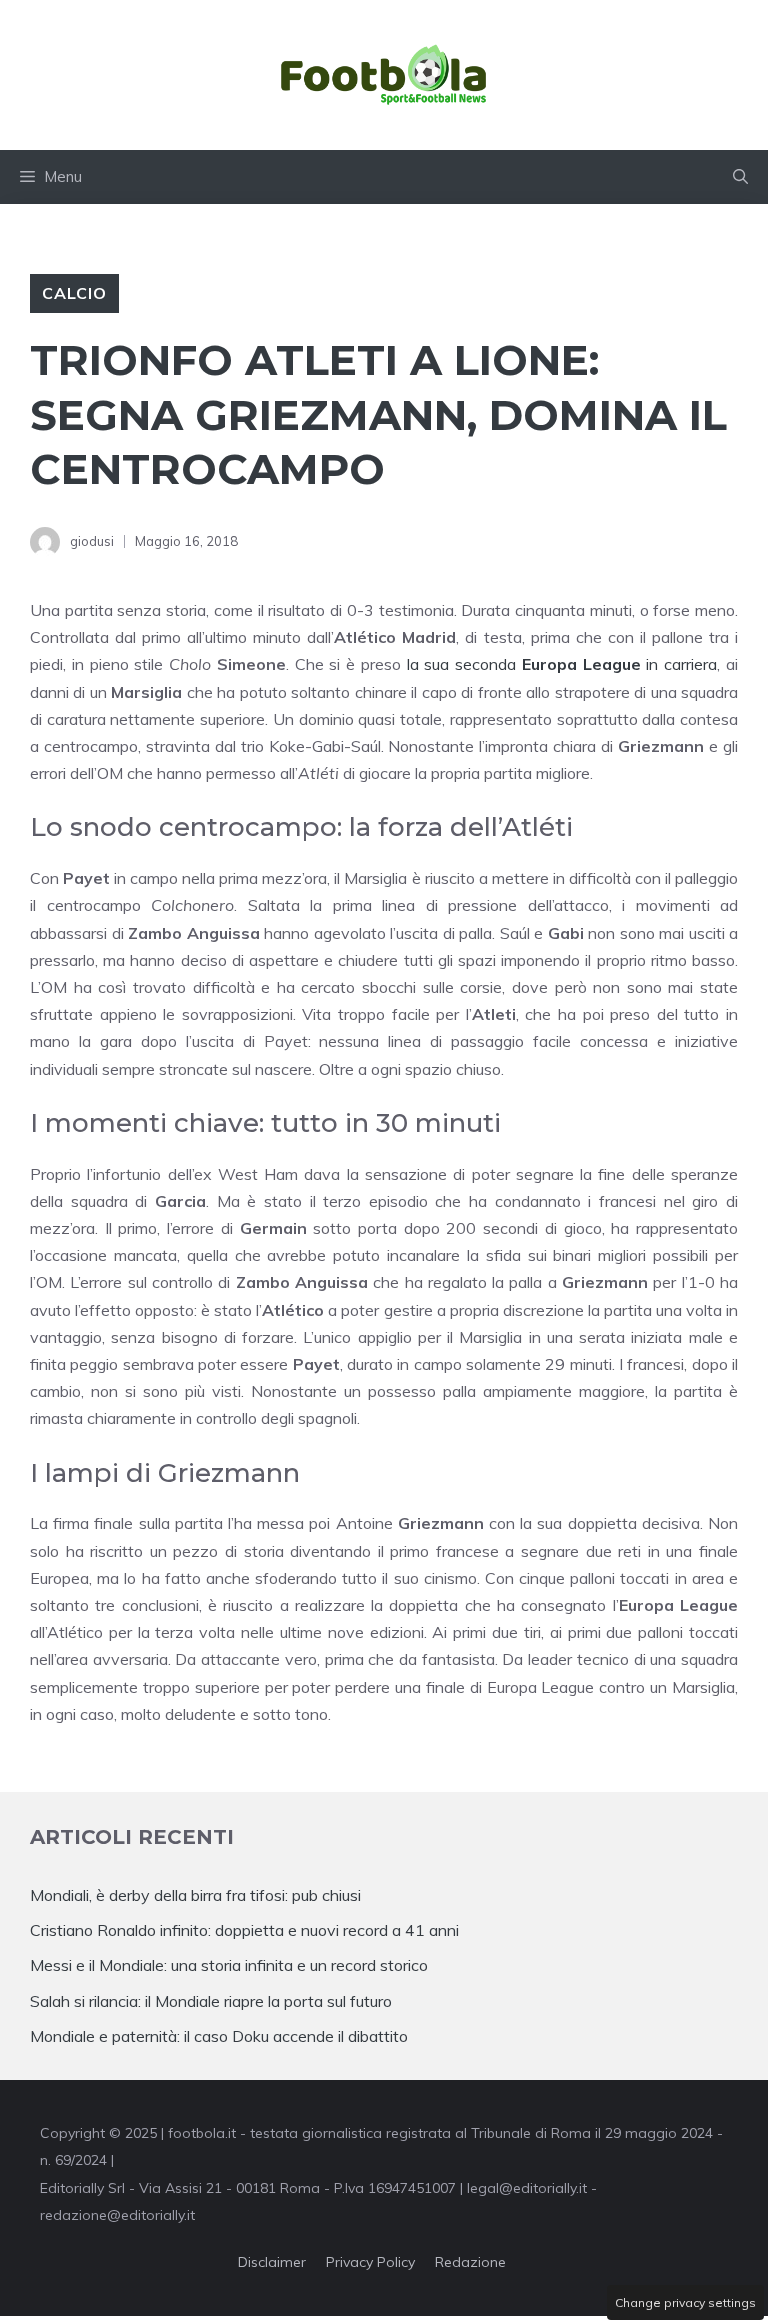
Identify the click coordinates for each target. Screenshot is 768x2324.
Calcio (74, 293)
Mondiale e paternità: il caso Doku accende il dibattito (221, 2036)
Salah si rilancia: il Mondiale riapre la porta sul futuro (211, 2001)
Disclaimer (272, 2262)
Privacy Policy (370, 2262)
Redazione (470, 2262)
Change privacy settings (685, 2302)
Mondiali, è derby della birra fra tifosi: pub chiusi (195, 1895)
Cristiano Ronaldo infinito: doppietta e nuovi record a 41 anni (244, 1930)
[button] (740, 177)
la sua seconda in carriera (562, 664)
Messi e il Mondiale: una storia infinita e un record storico (229, 1965)
